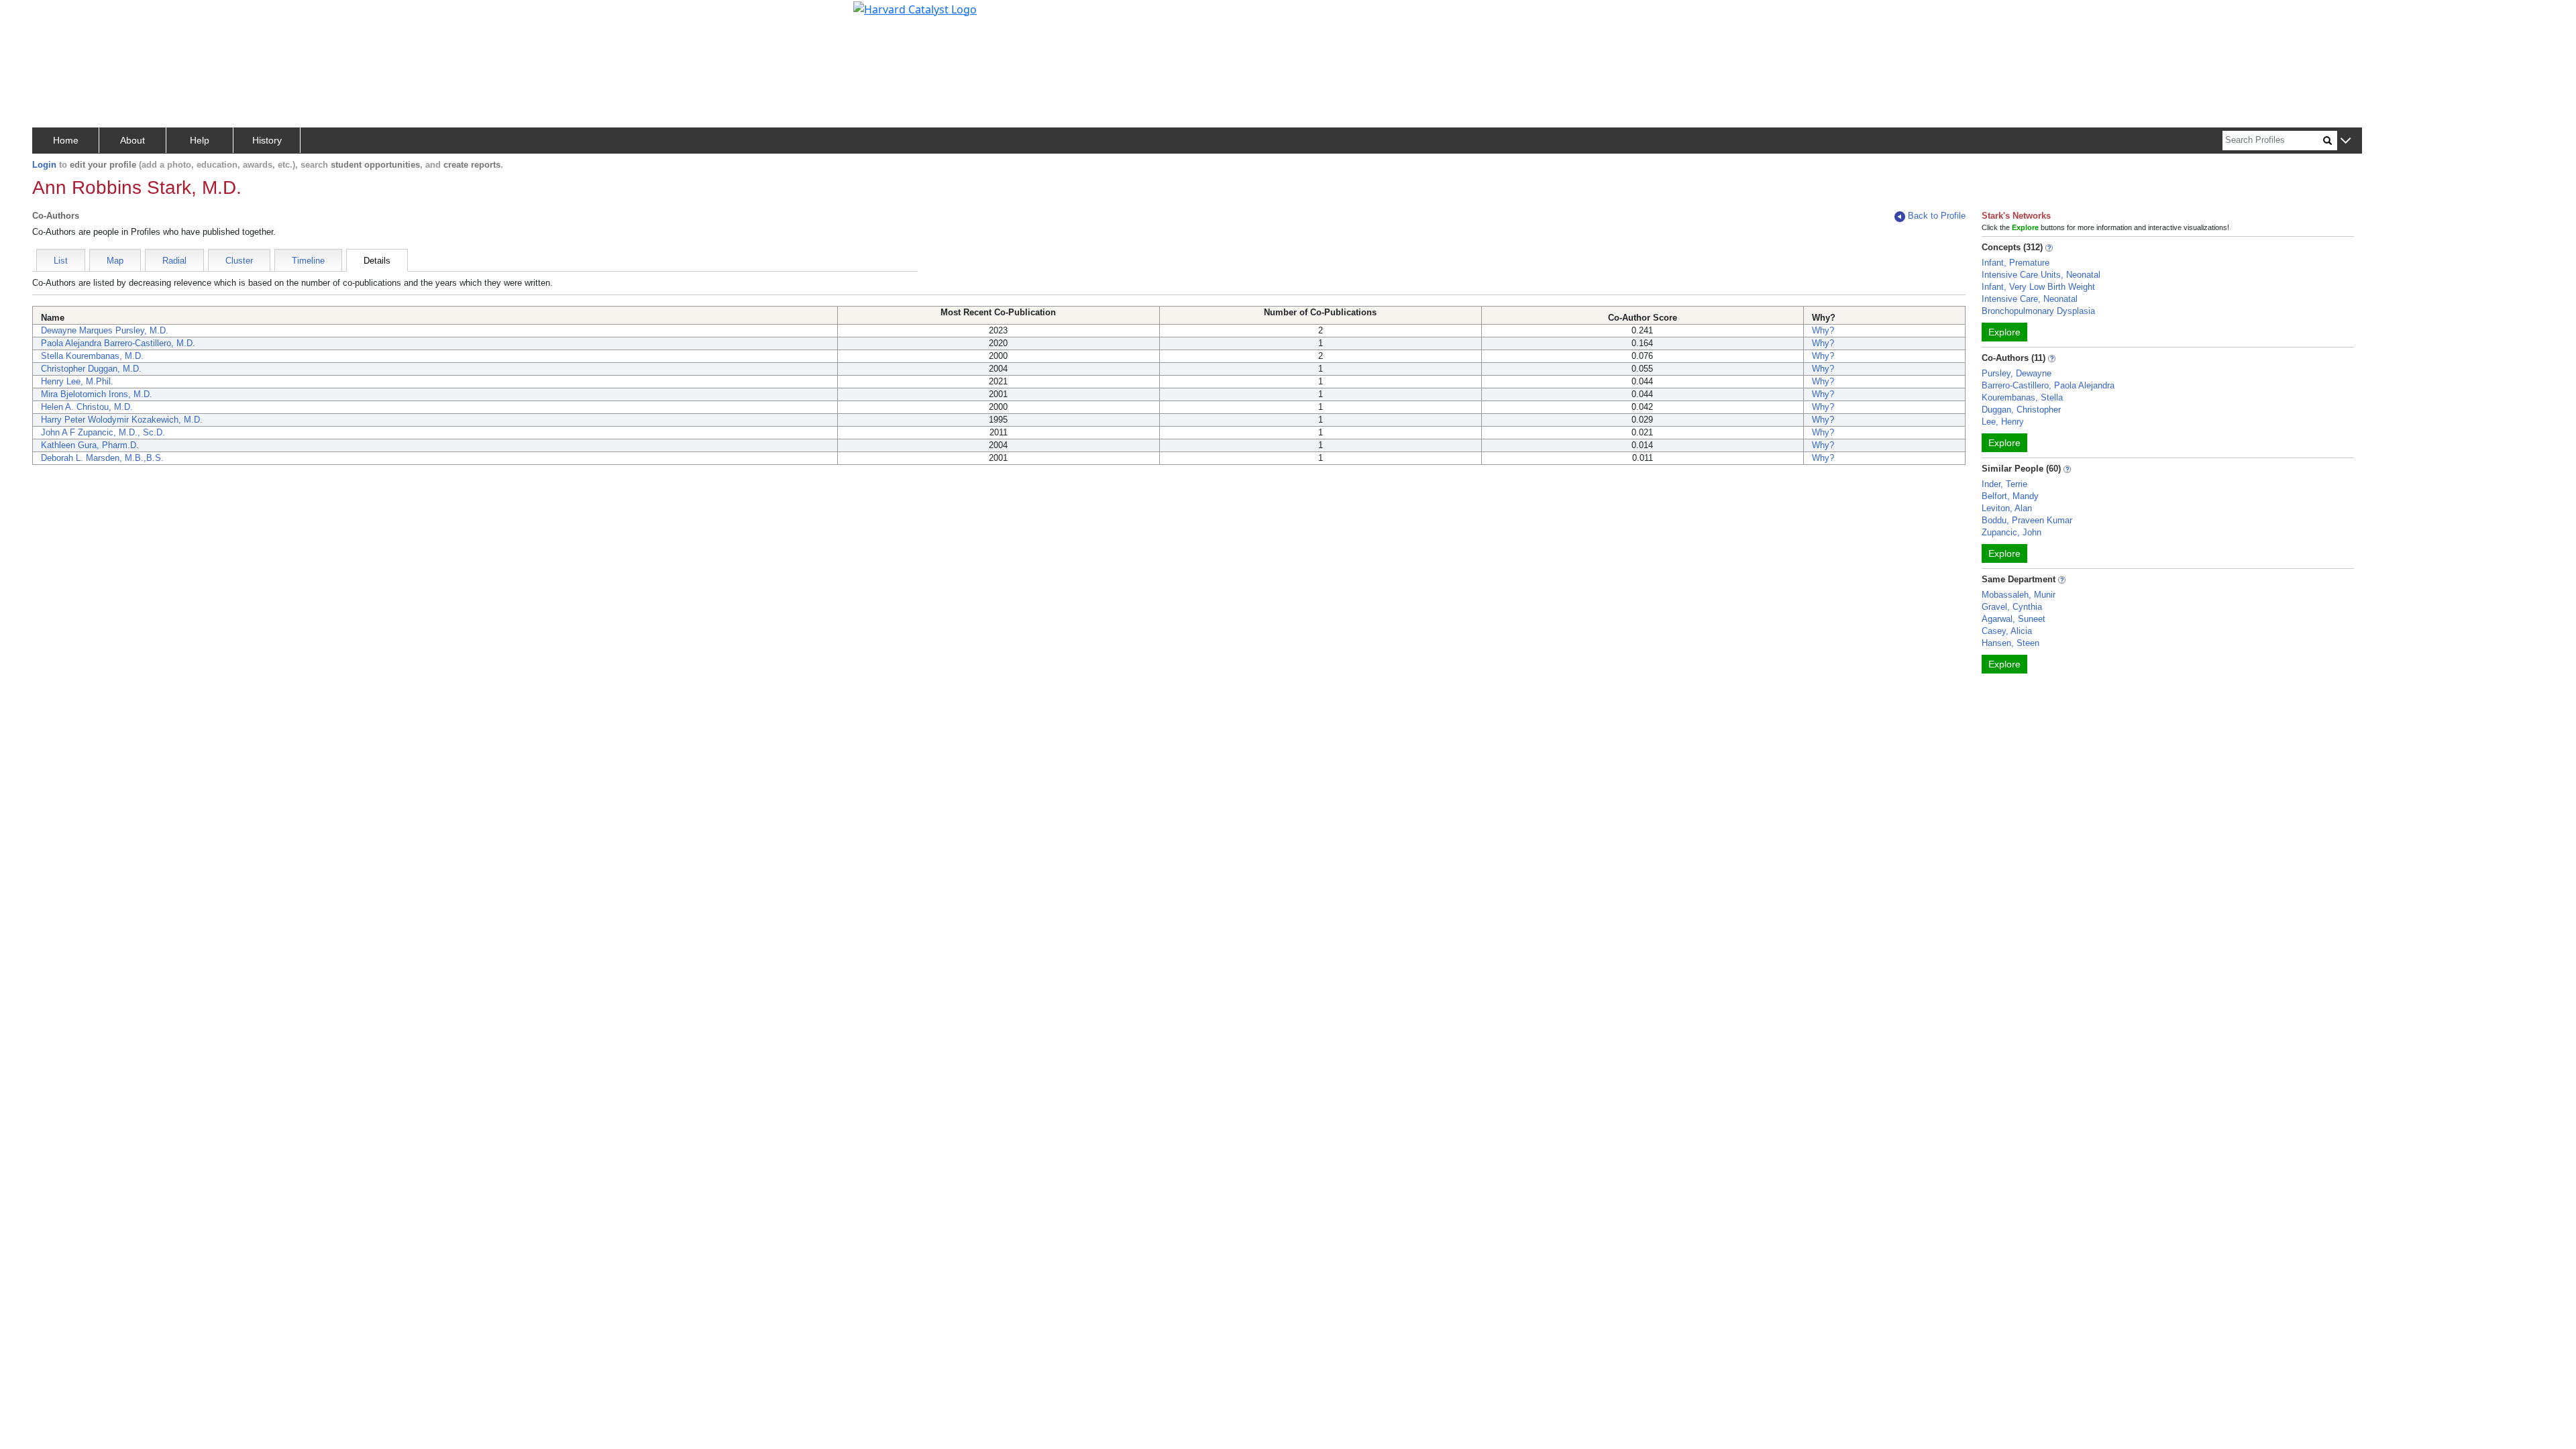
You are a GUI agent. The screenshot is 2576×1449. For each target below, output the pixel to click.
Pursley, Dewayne (2017, 373)
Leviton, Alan (2007, 508)
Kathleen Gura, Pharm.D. (90, 445)
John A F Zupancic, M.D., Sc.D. (103, 432)
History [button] (267, 140)
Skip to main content (56, 16)
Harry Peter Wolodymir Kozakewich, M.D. (122, 420)
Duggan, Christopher (2021, 410)
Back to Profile (1937, 216)
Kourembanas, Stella (2022, 397)
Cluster (239, 261)
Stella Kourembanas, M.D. (92, 356)
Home (66, 140)
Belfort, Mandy (2010, 496)
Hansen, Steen (2010, 643)
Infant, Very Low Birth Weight (2038, 287)
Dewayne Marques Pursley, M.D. (105, 330)
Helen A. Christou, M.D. (87, 407)
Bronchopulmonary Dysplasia (2038, 311)
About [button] (132, 140)
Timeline (308, 261)
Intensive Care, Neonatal (2030, 299)
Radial (174, 261)
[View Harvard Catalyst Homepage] (915, 8)
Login (44, 165)
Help (200, 140)
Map (115, 261)
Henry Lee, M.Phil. (77, 381)
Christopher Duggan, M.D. (91, 369)
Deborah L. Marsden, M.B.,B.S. (102, 458)
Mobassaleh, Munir (2019, 595)
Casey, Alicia (2007, 631)
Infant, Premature (2016, 263)
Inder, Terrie (2004, 484)
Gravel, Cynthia (2012, 607)
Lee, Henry (2003, 422)
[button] (2346, 141)
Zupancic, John (2011, 532)
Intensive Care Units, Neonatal (2041, 275)
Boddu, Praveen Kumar (2027, 520)
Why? (1823, 330)
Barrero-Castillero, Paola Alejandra (2048, 385)
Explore (2004, 332)
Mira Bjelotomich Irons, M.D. (97, 394)
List (61, 261)
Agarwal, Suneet (2014, 619)
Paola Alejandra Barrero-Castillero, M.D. (118, 343)
